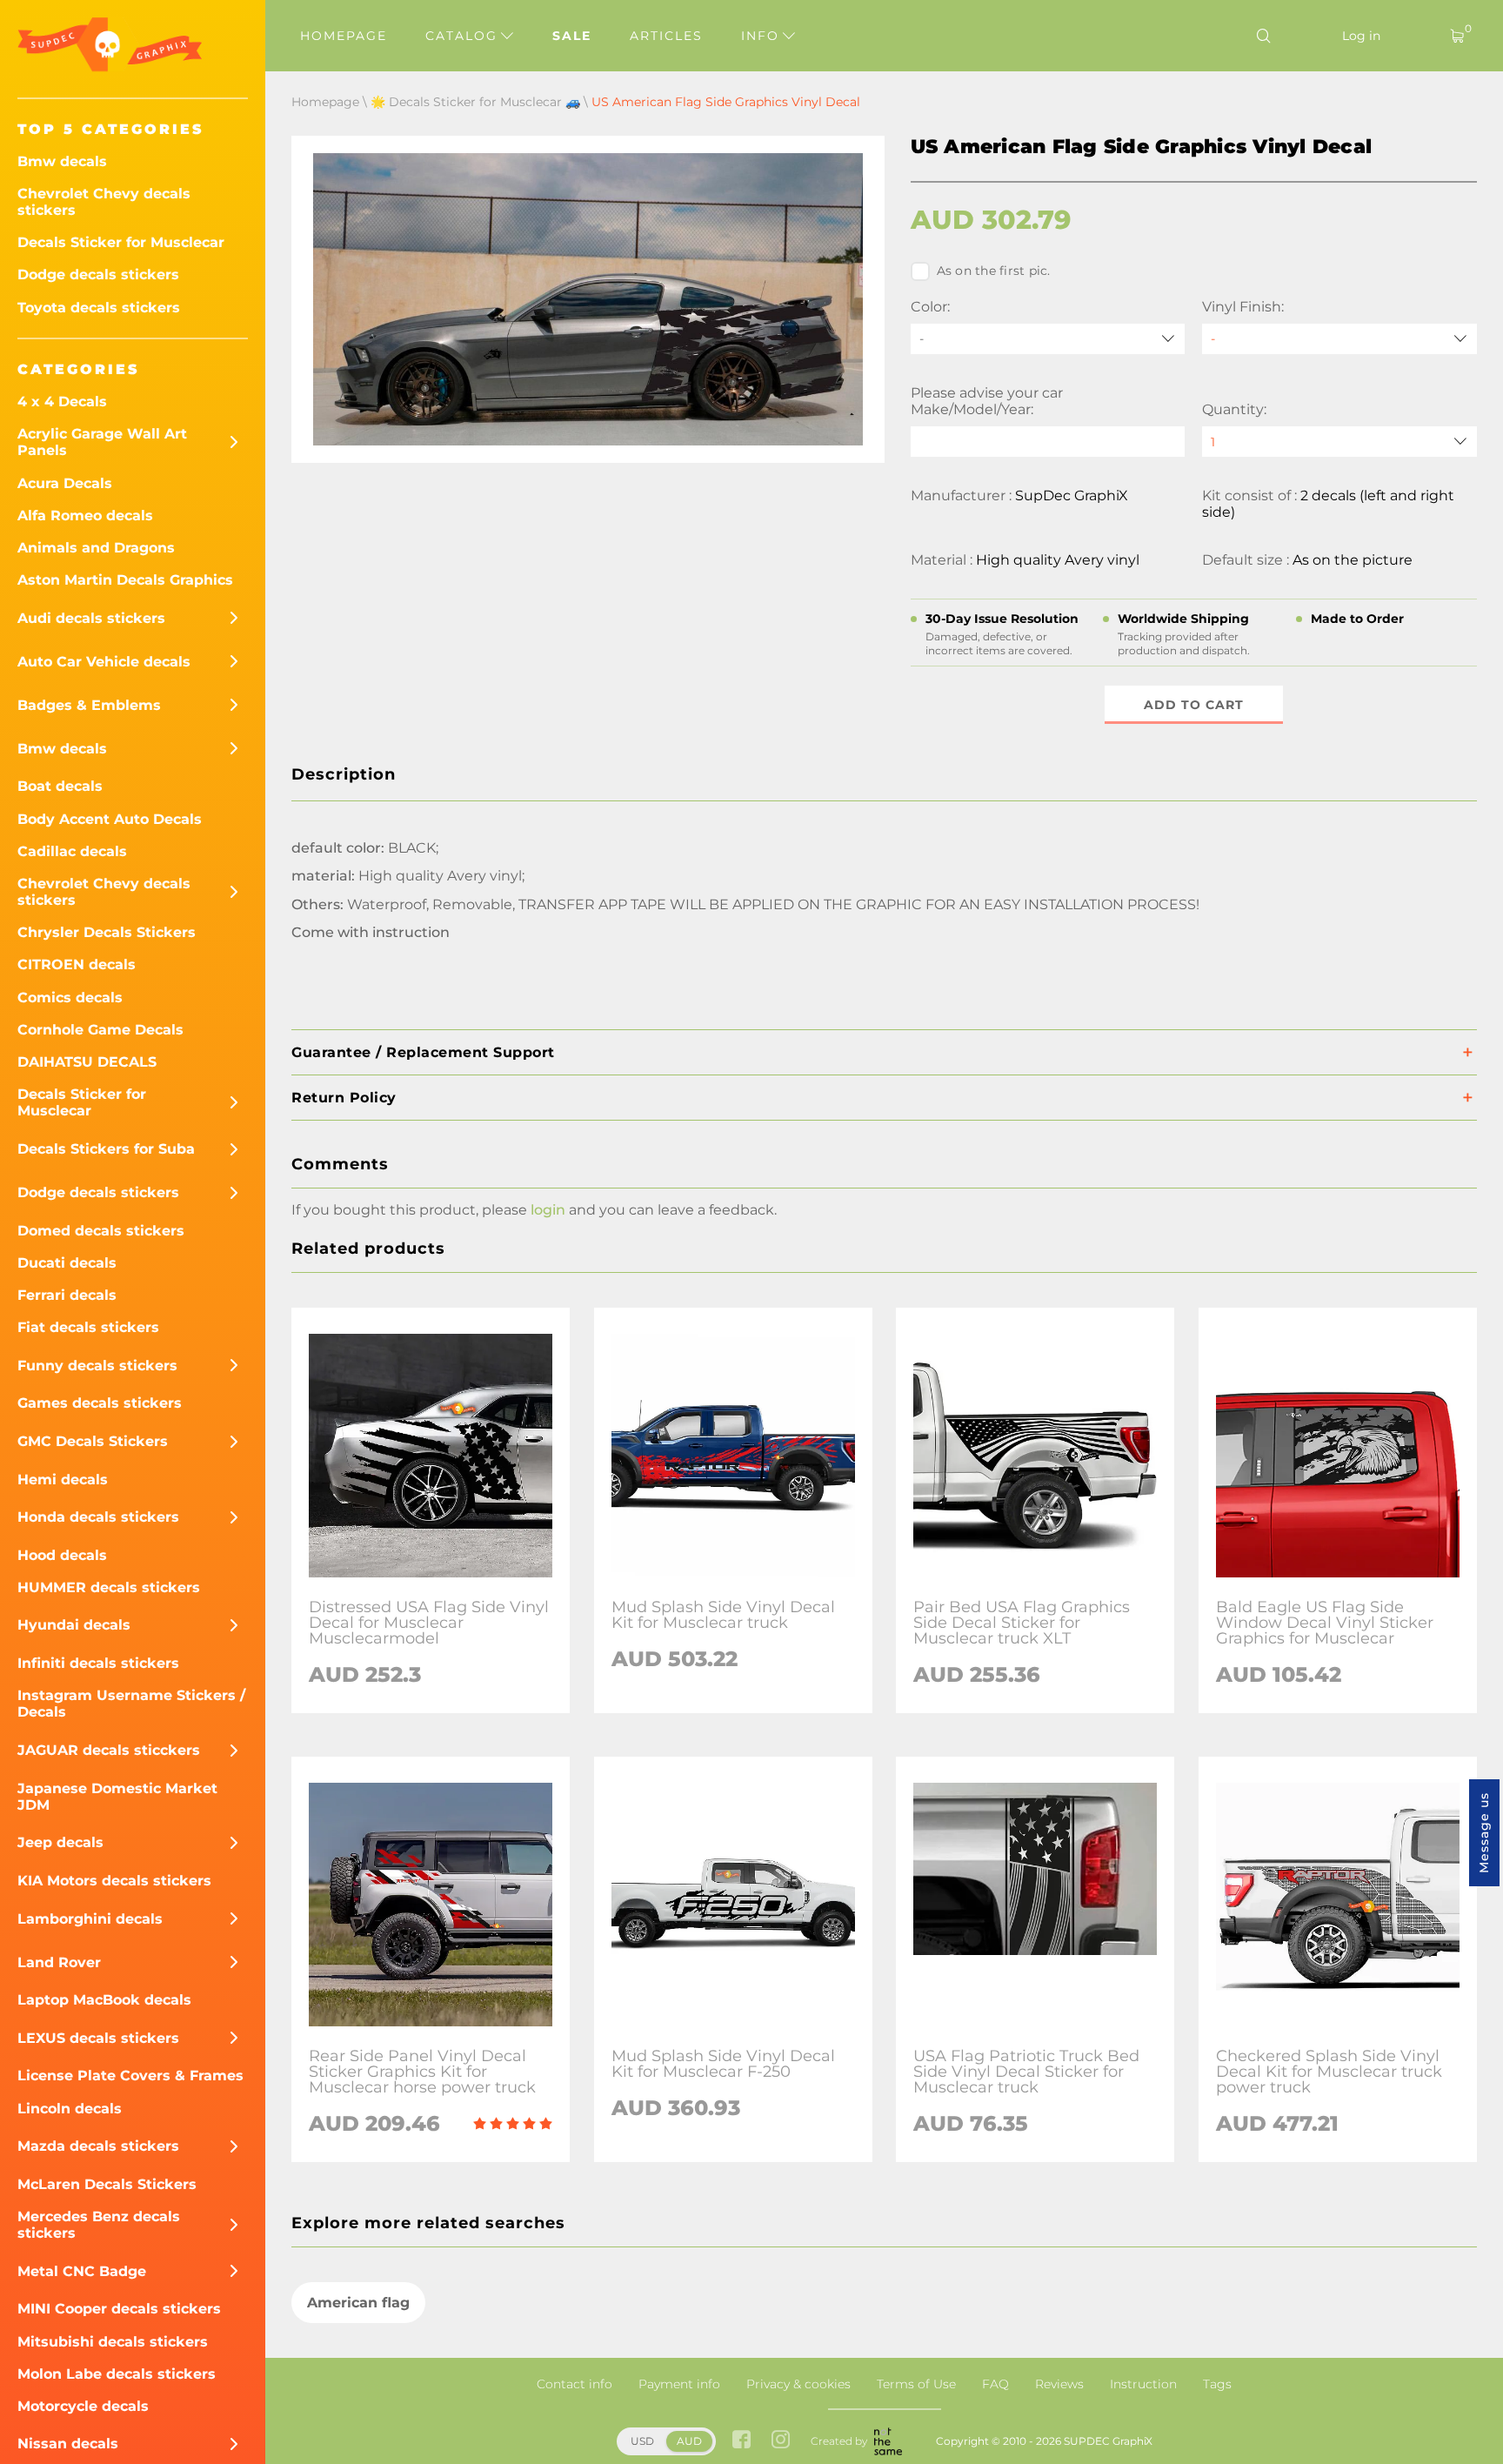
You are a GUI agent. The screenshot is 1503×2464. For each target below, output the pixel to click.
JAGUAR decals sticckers (109, 1750)
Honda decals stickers (98, 1517)
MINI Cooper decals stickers (119, 2309)
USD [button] (642, 2441)
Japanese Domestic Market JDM (117, 1797)
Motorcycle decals (83, 2406)
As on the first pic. (994, 271)
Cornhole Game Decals (100, 1030)
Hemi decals (63, 1480)
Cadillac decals (72, 851)
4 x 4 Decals (62, 402)
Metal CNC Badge (82, 2271)
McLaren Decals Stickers (107, 2184)
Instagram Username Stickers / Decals (131, 1704)
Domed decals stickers (101, 1231)
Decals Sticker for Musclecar (121, 242)
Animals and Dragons (96, 548)
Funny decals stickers (97, 1366)
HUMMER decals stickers (109, 1587)
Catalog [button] (464, 36)
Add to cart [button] (1194, 705)
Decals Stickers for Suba (106, 1149)
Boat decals (60, 786)
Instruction (1143, 2384)
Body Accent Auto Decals (110, 819)
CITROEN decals (77, 964)
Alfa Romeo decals (85, 516)
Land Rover (59, 1962)
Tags (1217, 2384)
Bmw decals (62, 161)
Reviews (1059, 2384)
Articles (666, 36)
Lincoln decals (70, 2109)
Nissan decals (68, 2444)
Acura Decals (65, 483)
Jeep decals (60, 1842)
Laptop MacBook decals (104, 2000)
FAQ (995, 2384)
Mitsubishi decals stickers (113, 2342)
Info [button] (763, 36)
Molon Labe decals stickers (117, 2374)
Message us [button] (1484, 1833)
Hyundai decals (74, 1625)
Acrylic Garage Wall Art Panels (102, 442)
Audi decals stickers (91, 618)
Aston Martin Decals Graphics (125, 580)
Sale (572, 36)
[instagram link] (781, 2441)
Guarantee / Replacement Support (423, 1052)
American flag (358, 2303)
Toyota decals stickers (99, 308)
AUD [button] (689, 2441)
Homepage (344, 36)
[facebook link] (741, 2441)
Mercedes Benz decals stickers (99, 2225)
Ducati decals (67, 1263)
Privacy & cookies (798, 2384)
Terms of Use (916, 2384)
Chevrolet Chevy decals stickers (104, 202)
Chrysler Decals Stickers (107, 932)
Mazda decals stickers (98, 2146)
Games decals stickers (100, 1403)
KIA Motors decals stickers (114, 1881)
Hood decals (62, 1555)
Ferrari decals (67, 1295)
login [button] (548, 1210)
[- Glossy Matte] (1339, 339)
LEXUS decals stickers (98, 2038)
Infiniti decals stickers (98, 1663)
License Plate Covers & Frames (130, 2076)
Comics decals (70, 998)
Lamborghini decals (90, 1919)
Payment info (679, 2384)
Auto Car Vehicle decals (104, 662)
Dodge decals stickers (98, 275)
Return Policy (344, 1098)
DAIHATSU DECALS (87, 1062)
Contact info (574, 2384)
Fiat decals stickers (88, 1327)
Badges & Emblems (89, 705)
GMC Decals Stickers (93, 1441)
